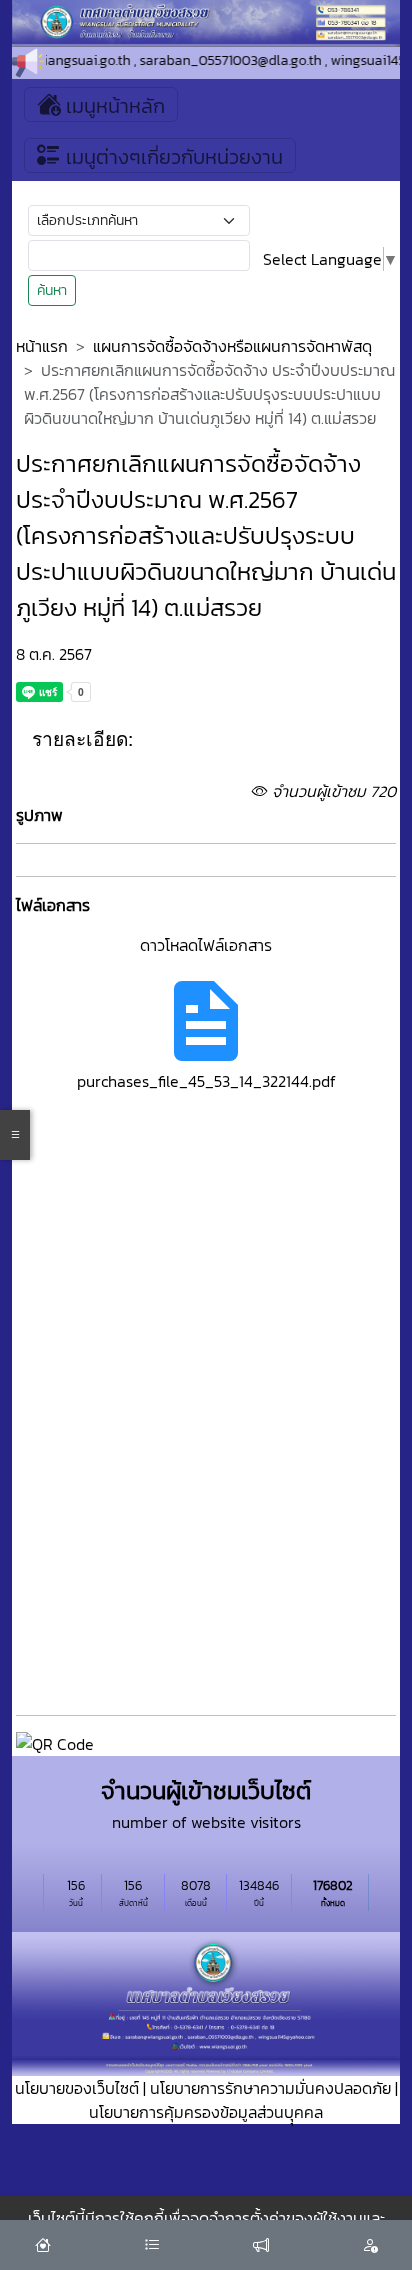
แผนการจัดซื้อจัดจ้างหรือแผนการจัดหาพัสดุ (232, 346)
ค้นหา (52, 290)
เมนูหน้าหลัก (113, 106)
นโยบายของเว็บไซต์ (77, 2088)
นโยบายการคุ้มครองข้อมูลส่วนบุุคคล (206, 2112)
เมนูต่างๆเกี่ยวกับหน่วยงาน (172, 157)
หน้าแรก (42, 346)
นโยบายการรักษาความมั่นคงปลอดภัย (270, 2088)
